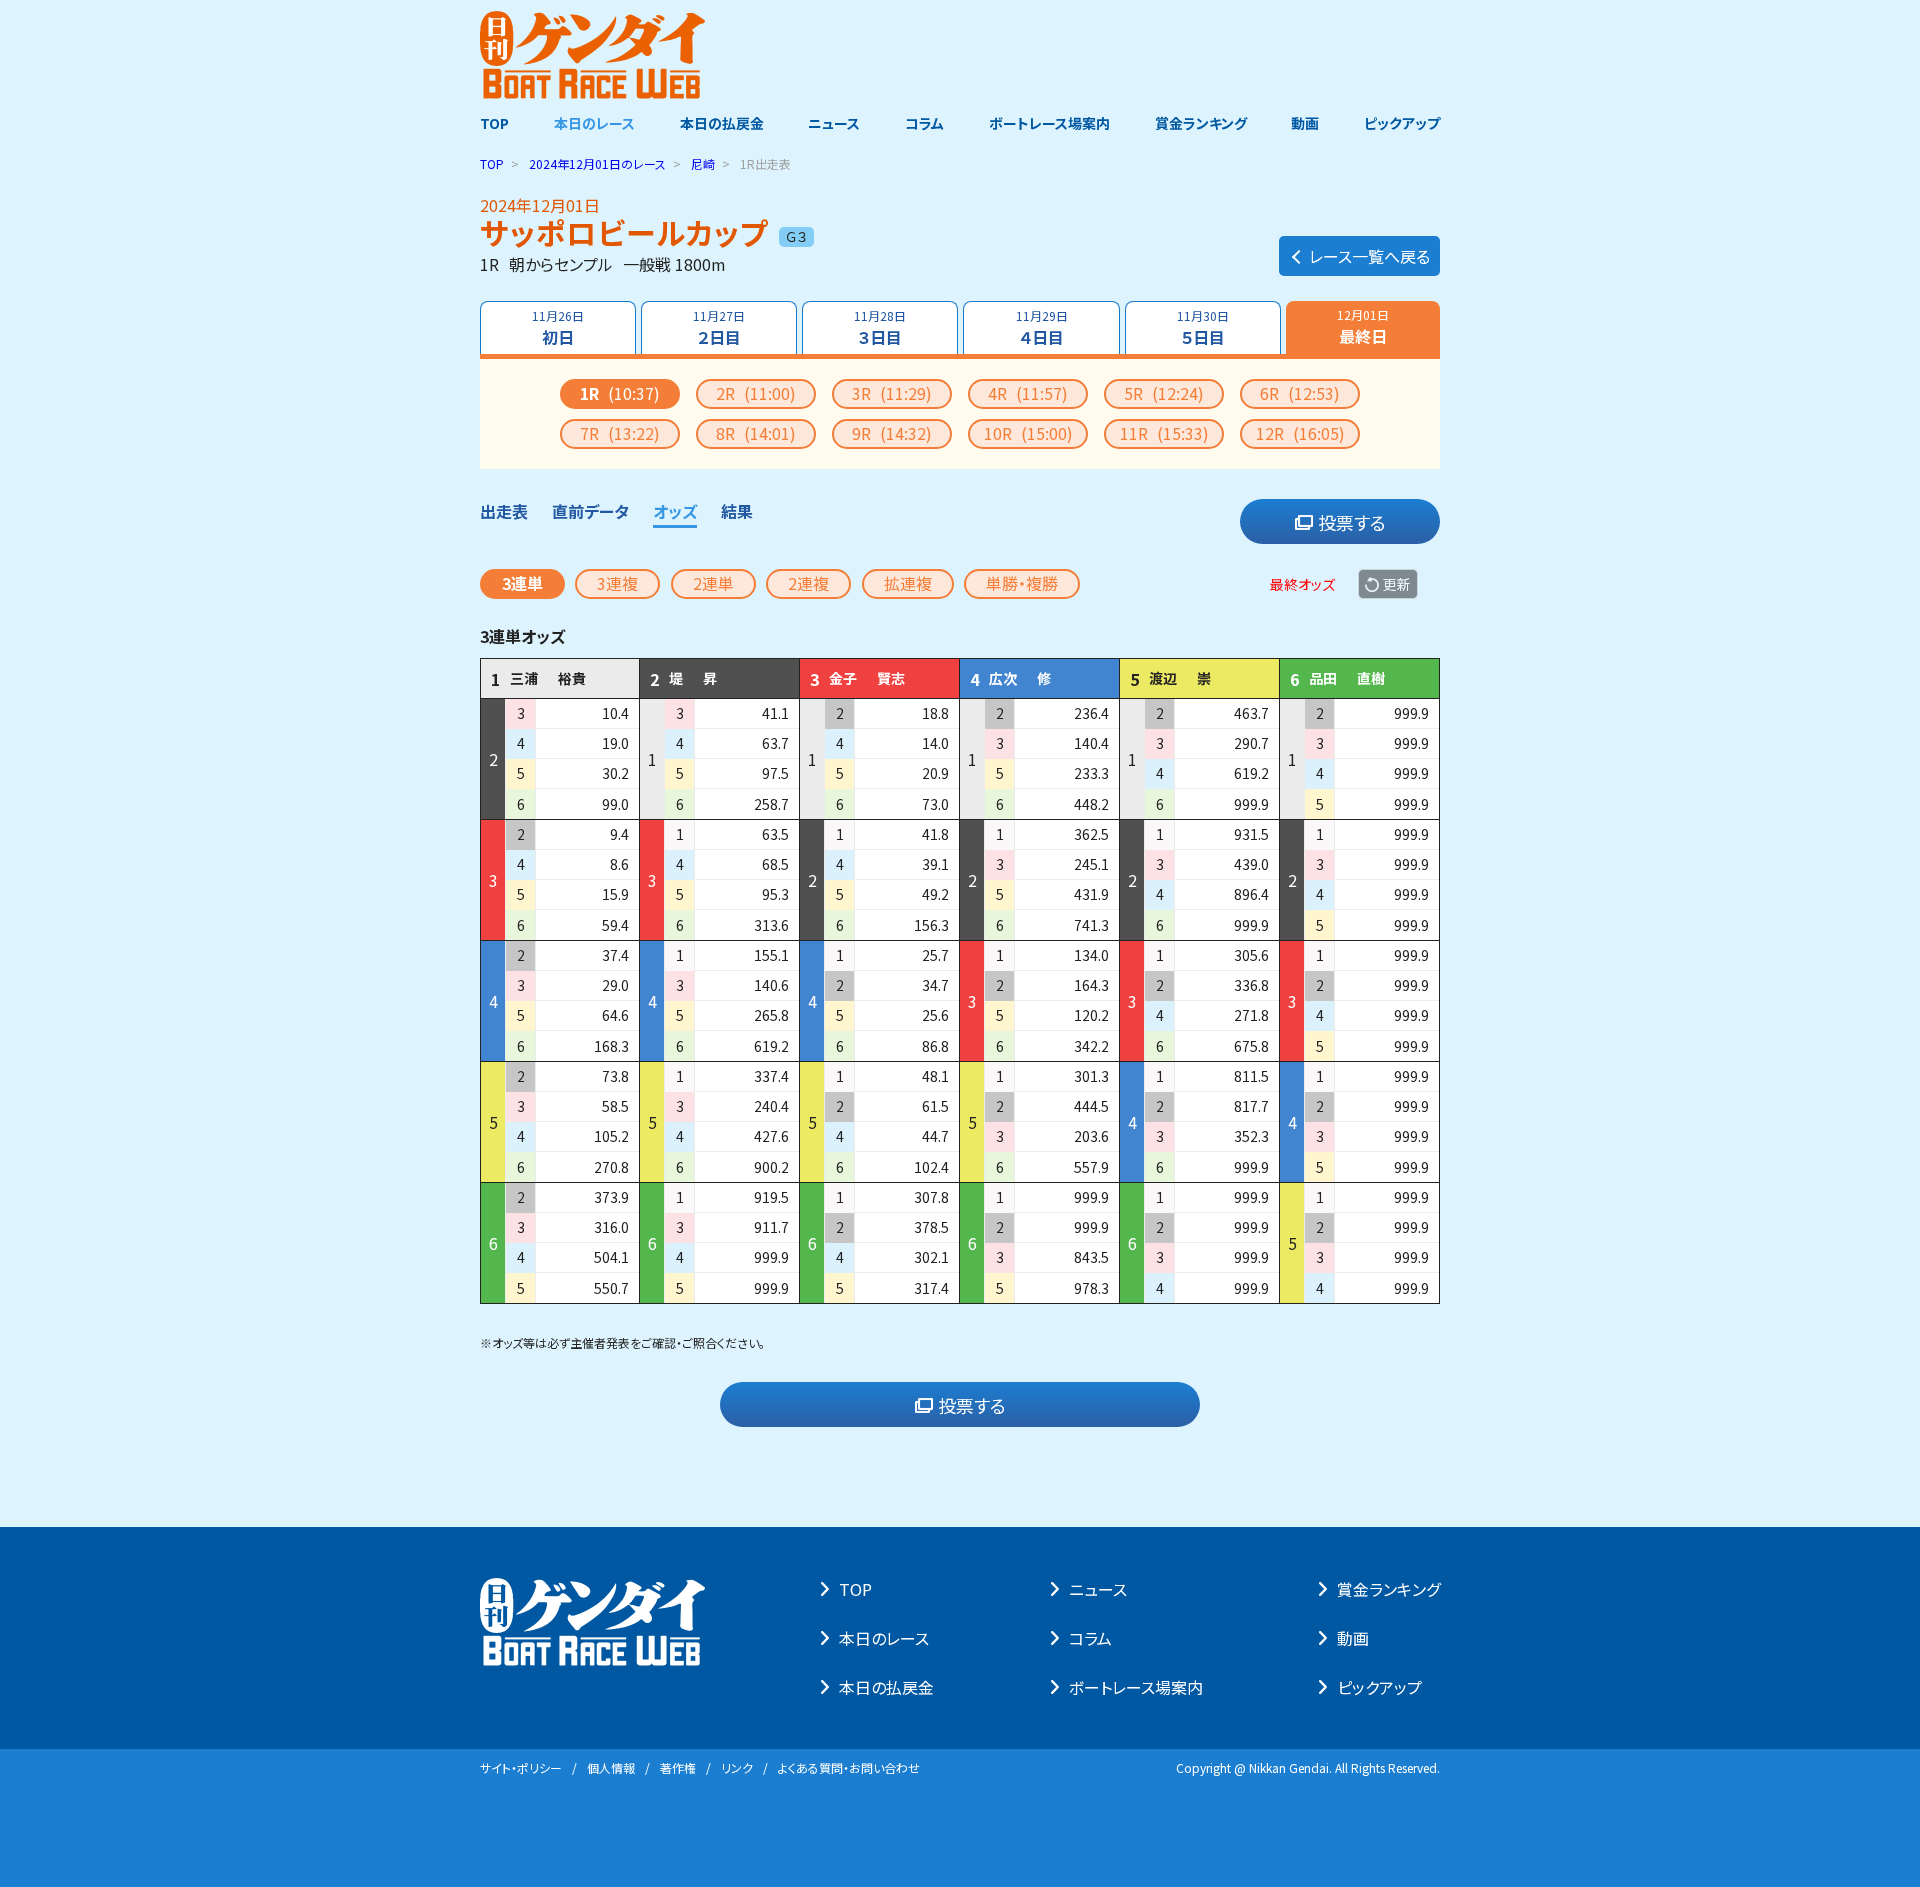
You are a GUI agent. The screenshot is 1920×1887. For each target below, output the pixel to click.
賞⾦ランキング (1388, 1589)
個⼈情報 (611, 1767)
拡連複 (908, 583)
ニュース (834, 123)
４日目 (1042, 328)
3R (892, 393)
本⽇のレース (884, 1638)
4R (1028, 393)
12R (1300, 433)
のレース (597, 163)
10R (1028, 433)
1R (620, 393)
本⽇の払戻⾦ (886, 1687)
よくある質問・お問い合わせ (849, 1767)
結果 (737, 511)
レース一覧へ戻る (1369, 256)
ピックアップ (1402, 123)
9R (892, 433)
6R (1300, 393)
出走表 (504, 511)
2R (756, 393)
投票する (1352, 522)
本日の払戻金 (722, 123)
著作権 (678, 1767)
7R (620, 433)
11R (1164, 433)
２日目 (719, 328)
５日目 (1203, 328)
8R (756, 433)
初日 (558, 328)
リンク (737, 1767)
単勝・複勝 (1022, 583)
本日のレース (594, 123)
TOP (494, 123)
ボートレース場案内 (1049, 123)
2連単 (713, 583)
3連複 (617, 583)
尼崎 (703, 163)
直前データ (590, 511)
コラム (924, 123)
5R (1164, 393)
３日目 (880, 328)
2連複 (808, 583)
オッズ (675, 511)
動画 (1305, 123)
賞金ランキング (1201, 123)
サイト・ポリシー (521, 1767)
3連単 (522, 583)
